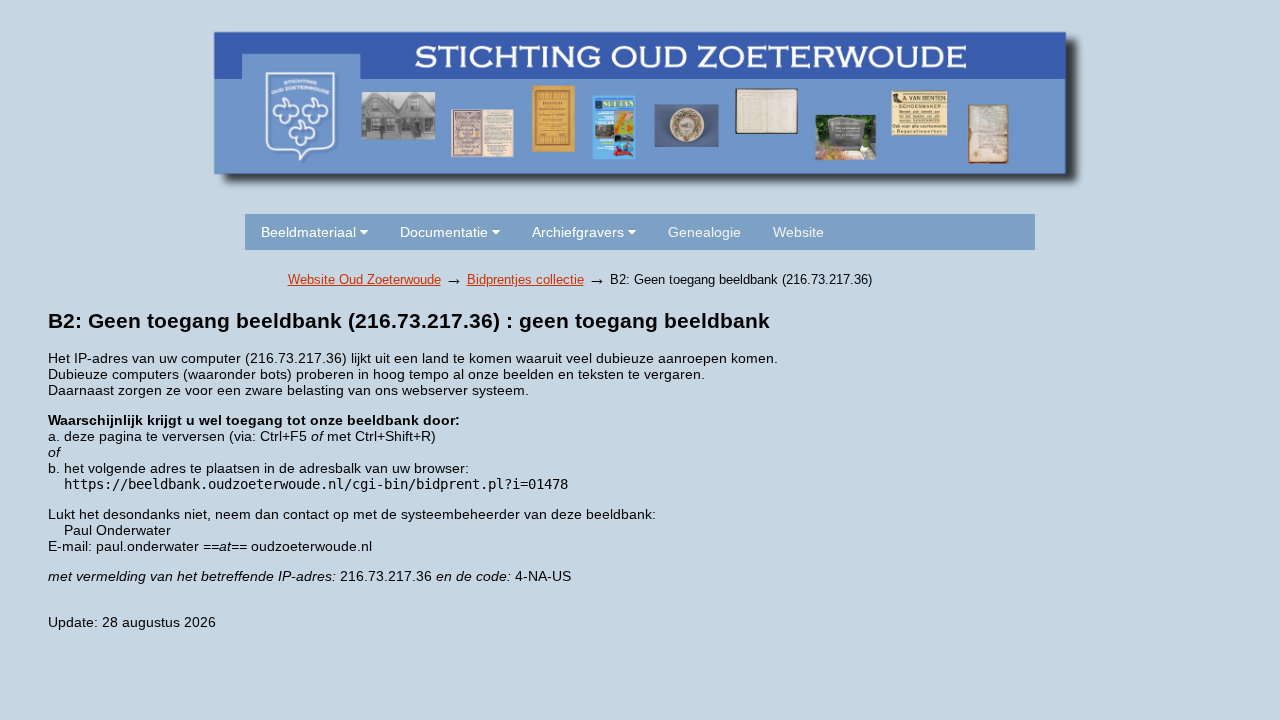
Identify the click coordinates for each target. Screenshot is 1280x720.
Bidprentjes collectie (525, 279)
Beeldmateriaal (310, 232)
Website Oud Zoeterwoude (364, 279)
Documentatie (446, 232)
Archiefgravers (580, 232)
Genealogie (704, 232)
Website (798, 232)
